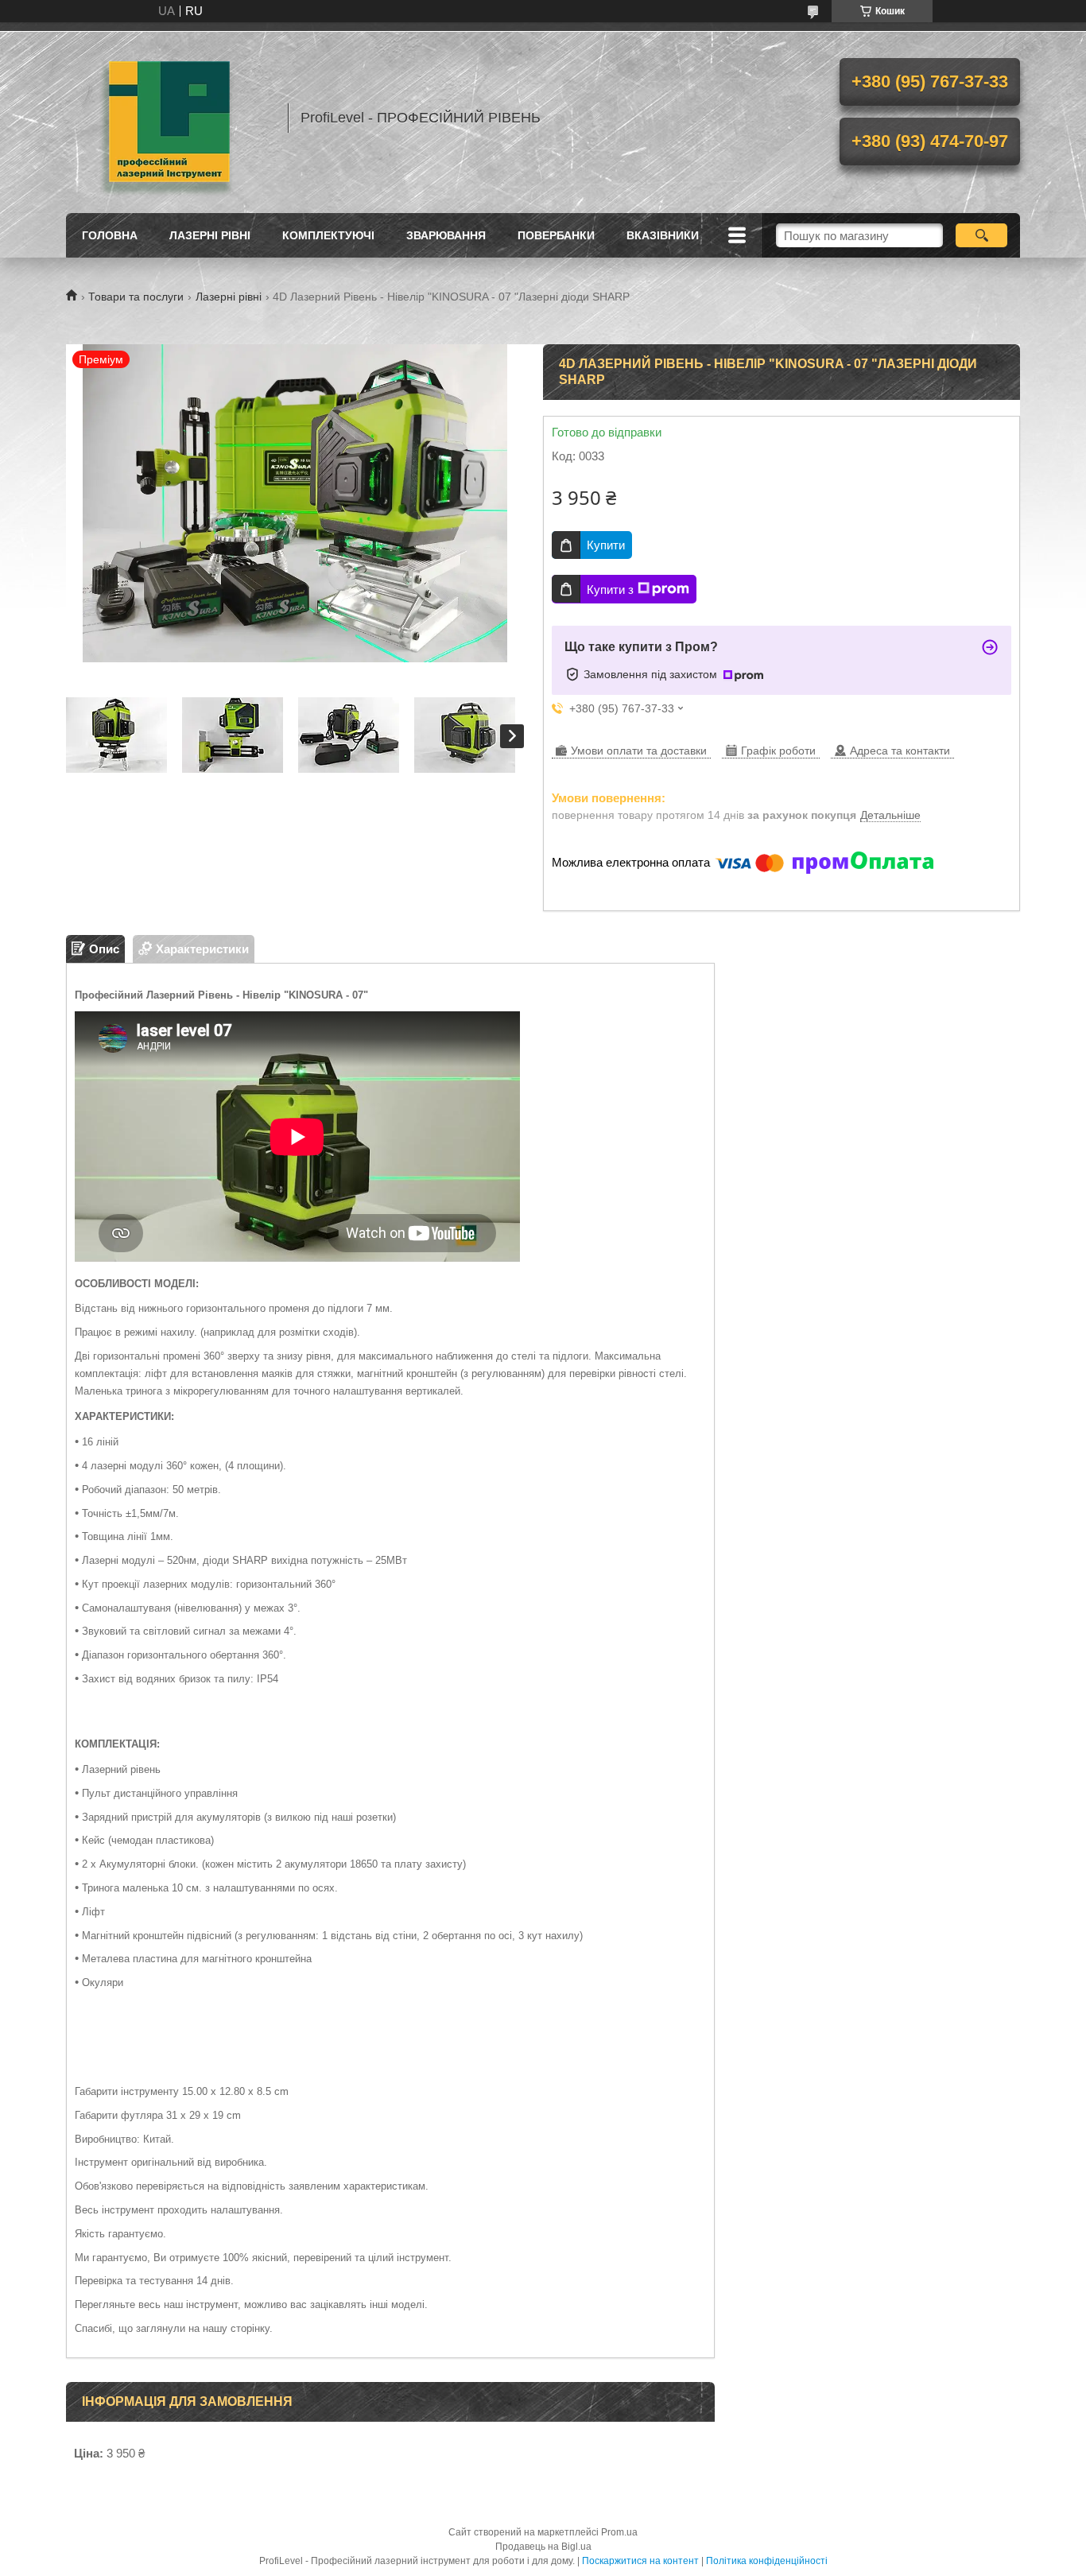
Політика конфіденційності (767, 2561)
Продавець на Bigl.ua (543, 2547)
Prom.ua (619, 2532)
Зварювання (446, 235)
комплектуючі (328, 235)
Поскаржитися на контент (640, 2561)
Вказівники (663, 235)
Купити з (610, 590)
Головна (110, 235)
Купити (606, 545)
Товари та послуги (136, 297)
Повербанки (556, 235)
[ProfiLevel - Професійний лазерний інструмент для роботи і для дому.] (169, 118)
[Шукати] (981, 235)
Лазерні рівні (210, 235)
